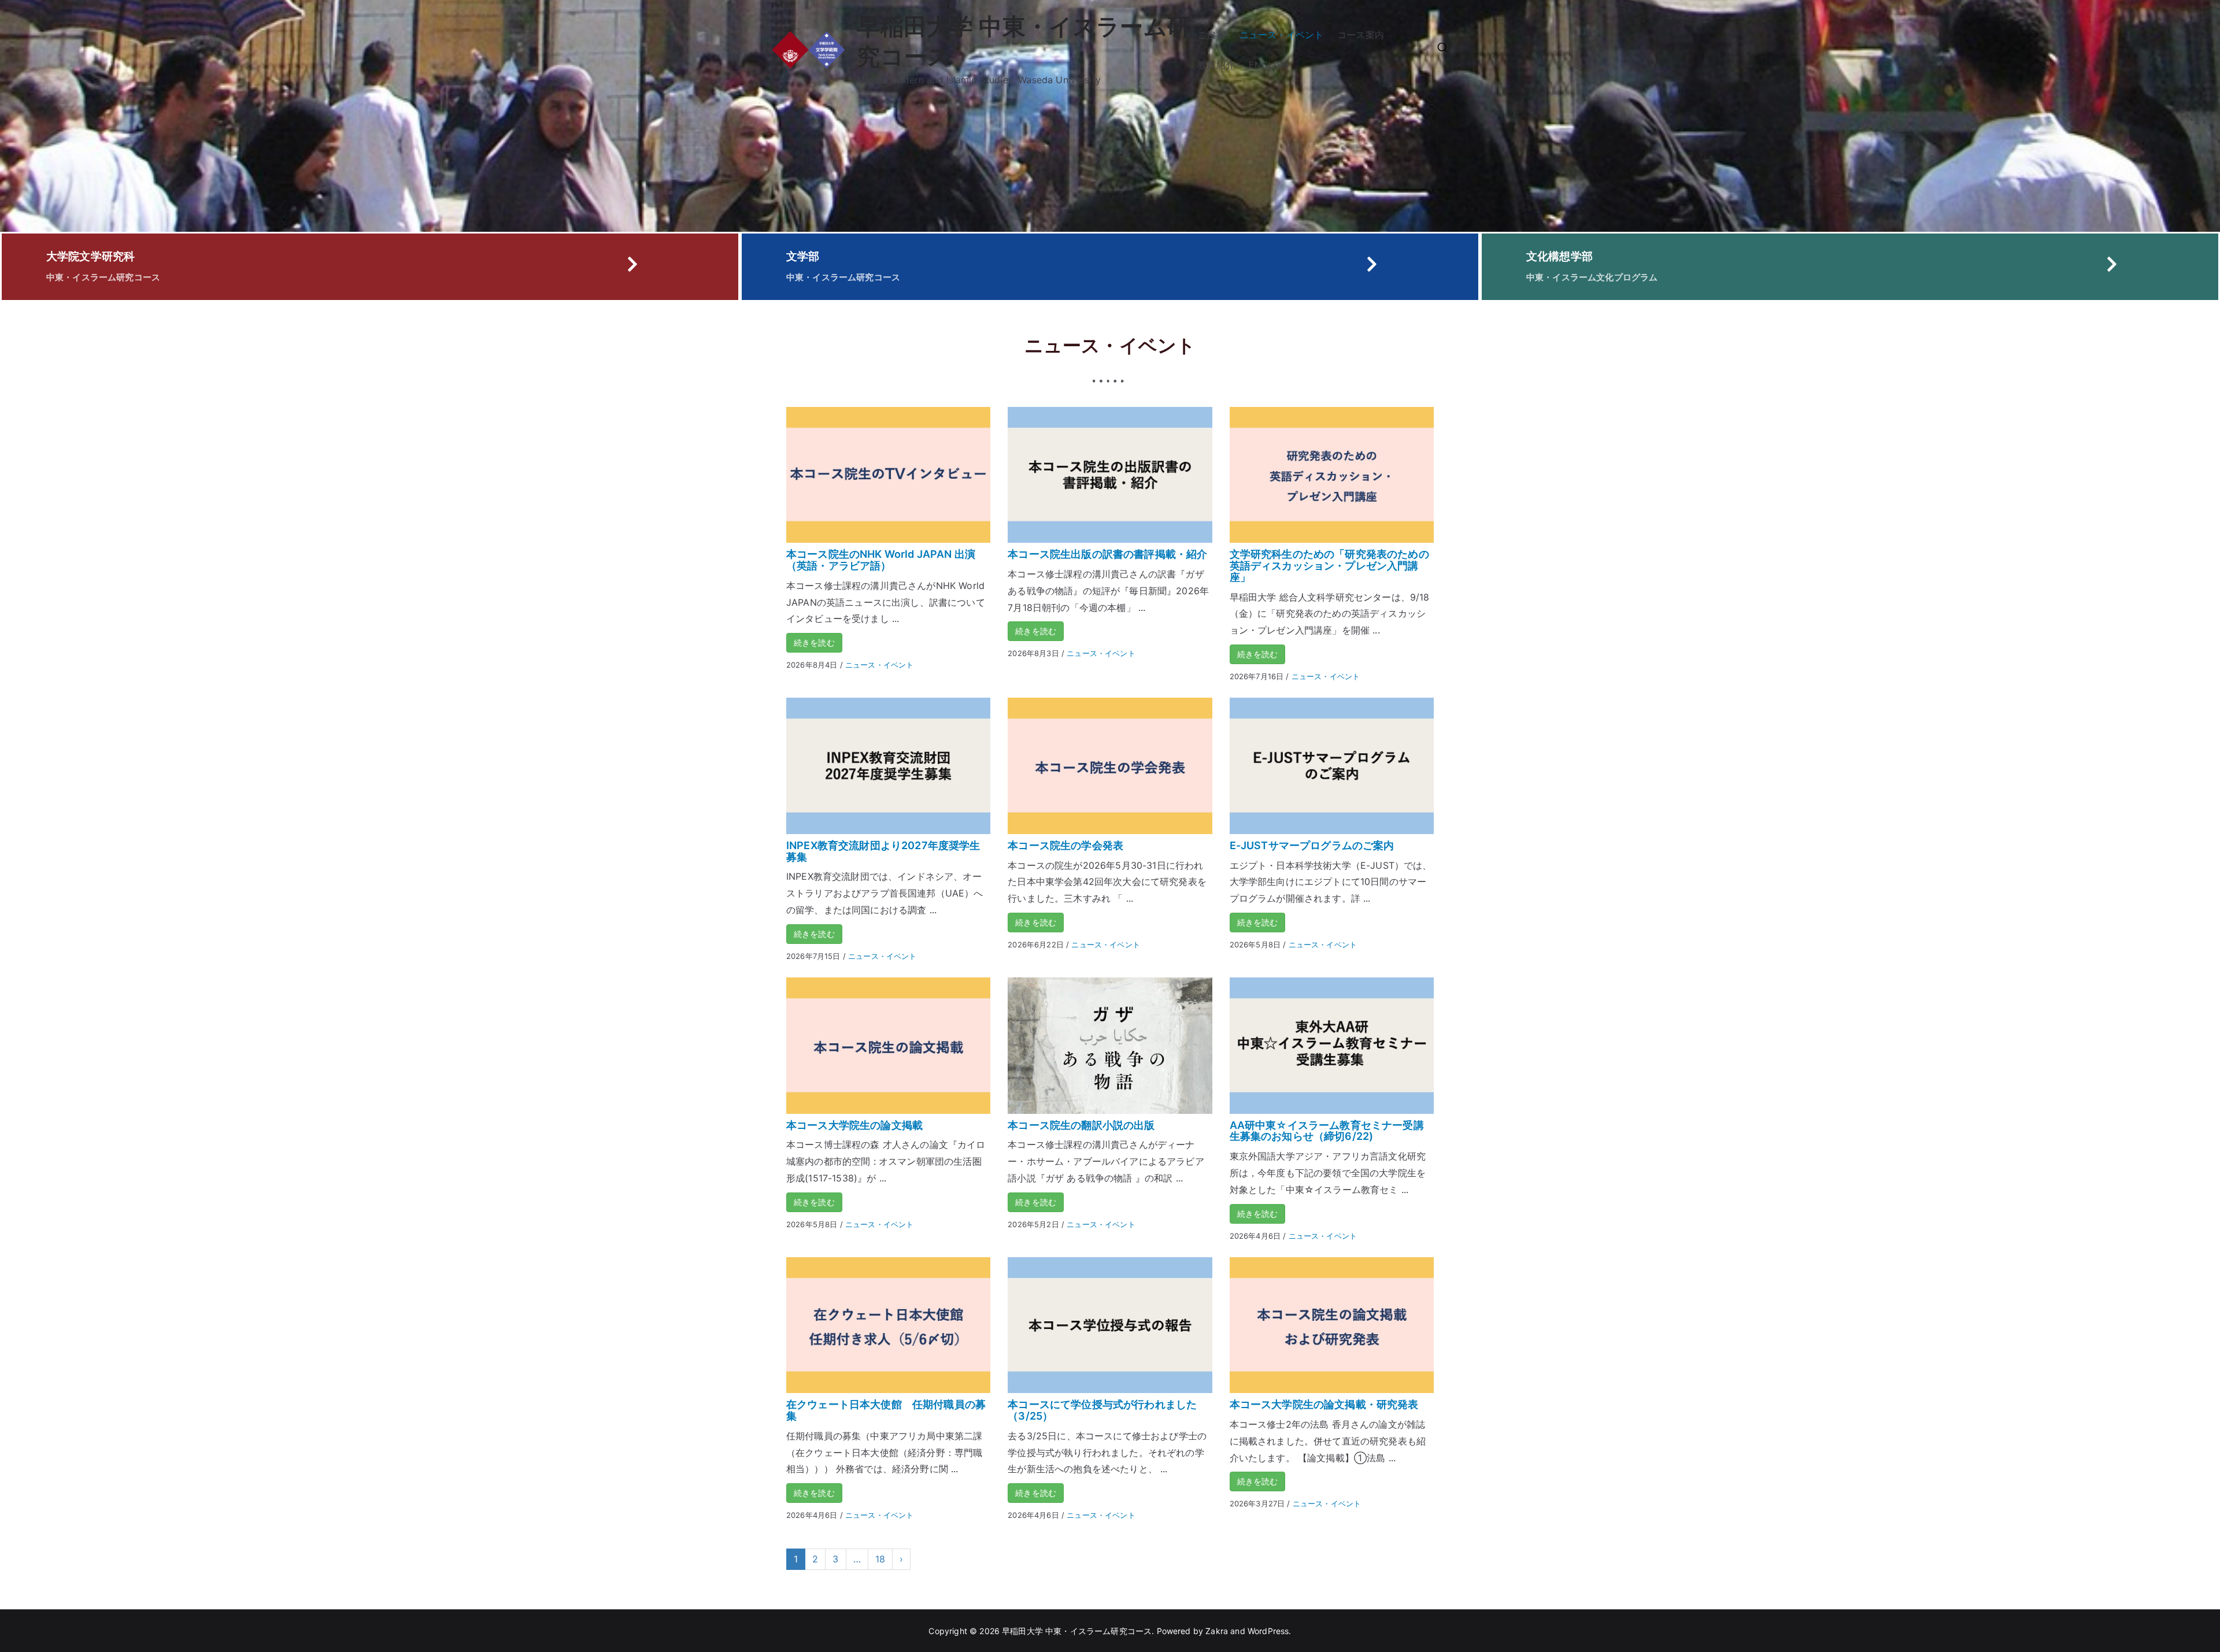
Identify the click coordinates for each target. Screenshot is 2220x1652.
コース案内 (1361, 35)
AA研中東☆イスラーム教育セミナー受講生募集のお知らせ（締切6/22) (1327, 1131)
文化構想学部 (1559, 256)
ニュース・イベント (1281, 35)
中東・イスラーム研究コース (103, 277)
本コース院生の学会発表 (1065, 845)
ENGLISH (1269, 65)
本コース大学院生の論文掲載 (854, 1125)
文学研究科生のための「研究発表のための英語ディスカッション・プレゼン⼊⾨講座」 (1329, 566)
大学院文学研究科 (90, 256)
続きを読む (814, 642)
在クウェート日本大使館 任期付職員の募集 (886, 1410)
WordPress (1268, 1631)
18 (880, 1559)
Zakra (1217, 1631)
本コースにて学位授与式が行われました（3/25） (1102, 1410)
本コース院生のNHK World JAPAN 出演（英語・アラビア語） (881, 560)
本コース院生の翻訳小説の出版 (1081, 1125)
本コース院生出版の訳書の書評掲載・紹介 (1107, 554)
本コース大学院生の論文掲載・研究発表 (1324, 1404)
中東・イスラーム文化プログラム (1592, 277)
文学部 (803, 256)
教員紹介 (1216, 65)
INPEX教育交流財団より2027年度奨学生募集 (883, 851)
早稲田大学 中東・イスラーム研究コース (1077, 1631)
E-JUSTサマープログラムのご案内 (1312, 845)
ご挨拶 (1211, 35)
